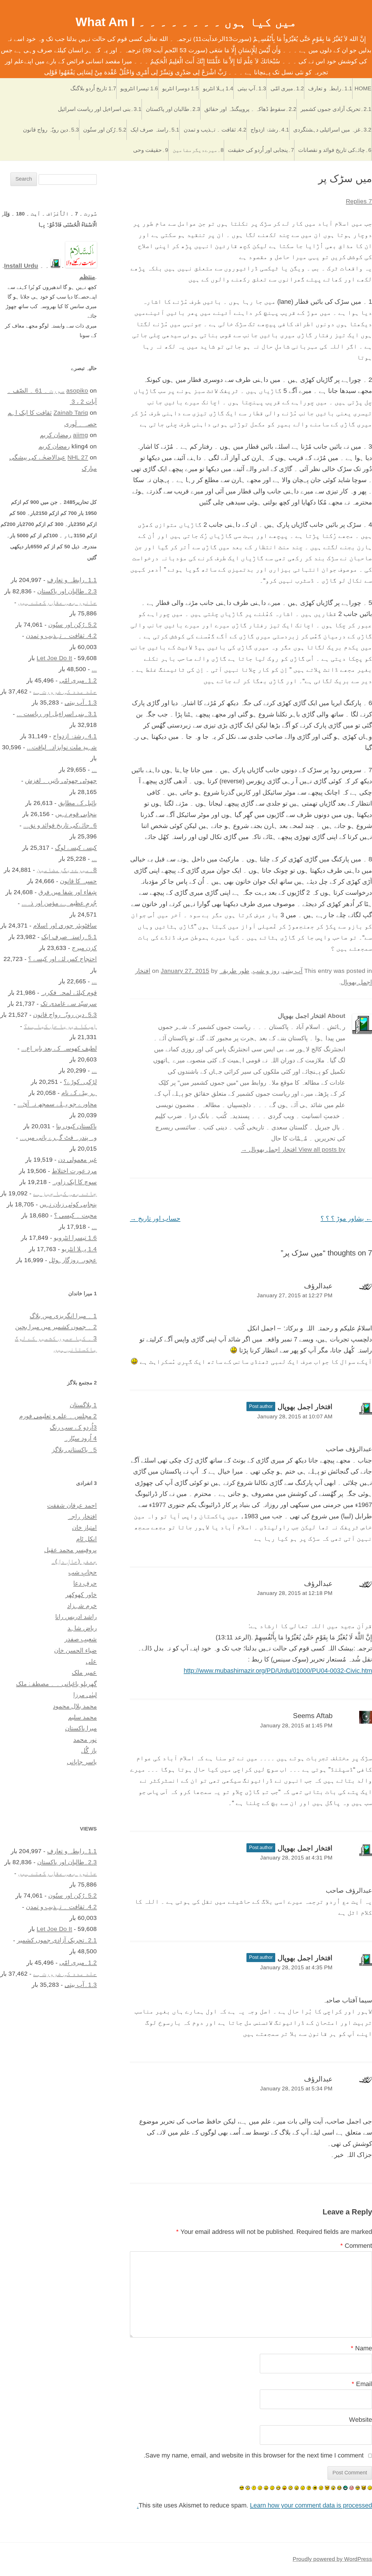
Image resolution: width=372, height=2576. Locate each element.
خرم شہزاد (82, 1606)
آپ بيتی (293, 971)
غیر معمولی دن (77, 1159)
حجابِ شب (83, 1572)
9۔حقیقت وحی (151, 150)
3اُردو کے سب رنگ (73, 1427)
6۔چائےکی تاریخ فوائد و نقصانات (335, 150)
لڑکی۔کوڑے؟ (80, 1082)
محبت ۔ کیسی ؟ (75, 1215)
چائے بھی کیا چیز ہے (65, 1193)
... (94, 669)
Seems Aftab (313, 1716)
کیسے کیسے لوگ (76, 848)
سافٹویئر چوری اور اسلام (65, 925)
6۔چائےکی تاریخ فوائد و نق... (60, 825)
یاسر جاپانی (82, 1762)
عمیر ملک (84, 1672)
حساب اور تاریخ (155, 1218)
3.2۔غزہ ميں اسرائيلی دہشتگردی (332, 130)
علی (91, 1661)
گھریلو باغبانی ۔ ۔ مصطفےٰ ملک (56, 1684)
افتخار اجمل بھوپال (305, 1407)
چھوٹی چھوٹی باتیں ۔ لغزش (61, 780)
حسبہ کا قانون (78, 881)
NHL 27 (78, 457)
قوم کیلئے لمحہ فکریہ (69, 993)
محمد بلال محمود (75, 1706)
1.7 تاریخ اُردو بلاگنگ (93, 88)
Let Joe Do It (54, 658)
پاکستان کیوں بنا (76, 1126)
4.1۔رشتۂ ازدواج (270, 130)
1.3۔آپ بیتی (252, 88)
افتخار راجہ (82, 1516)
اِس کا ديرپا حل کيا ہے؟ (60, 1026)
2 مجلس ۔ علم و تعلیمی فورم (58, 1416)
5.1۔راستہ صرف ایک (155, 130)
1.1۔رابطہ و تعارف (330, 88)
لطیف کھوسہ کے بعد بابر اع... (59, 1048)
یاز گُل (89, 1750)
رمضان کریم (56, 435)
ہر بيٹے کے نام (79, 1093)
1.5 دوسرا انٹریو (180, 88)
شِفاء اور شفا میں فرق (68, 892)
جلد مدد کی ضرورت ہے (65, 691)
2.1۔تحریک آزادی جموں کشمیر (336, 109)
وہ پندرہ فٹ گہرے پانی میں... (58, 1137)
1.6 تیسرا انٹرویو (139, 88)
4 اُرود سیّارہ (81, 1438)
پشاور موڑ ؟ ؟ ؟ (346, 1218)
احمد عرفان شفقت (72, 1505)
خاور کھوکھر (81, 1595)
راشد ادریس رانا (76, 1617)
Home (363, 88)
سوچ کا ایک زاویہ (75, 1182)
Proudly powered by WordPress (332, 2559)
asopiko (77, 390)
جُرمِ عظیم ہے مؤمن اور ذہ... (59, 903)
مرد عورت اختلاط (74, 1171)
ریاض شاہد (82, 1628)
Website (361, 2420)
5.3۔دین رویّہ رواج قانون (51, 130)
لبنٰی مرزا (85, 1695)
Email (362, 2384)
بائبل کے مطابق (77, 803)
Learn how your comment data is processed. (254, 2505)
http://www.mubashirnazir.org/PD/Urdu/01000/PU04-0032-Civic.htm (278, 1671)
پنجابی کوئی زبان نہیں (68, 1204)
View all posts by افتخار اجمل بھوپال (293, 1149)
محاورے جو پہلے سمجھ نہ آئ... (57, 1104)
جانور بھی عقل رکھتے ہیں (57, 602)
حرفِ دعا (85, 1583)
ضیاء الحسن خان (75, 1650)
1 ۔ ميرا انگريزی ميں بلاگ (63, 1316)
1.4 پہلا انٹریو (218, 88)
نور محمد (85, 1739)
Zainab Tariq (71, 413)
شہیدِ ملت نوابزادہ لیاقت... (62, 747)
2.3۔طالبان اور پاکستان (173, 109)
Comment (356, 2246)
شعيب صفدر (81, 1639)
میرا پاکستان (81, 1728)
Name (361, 2348)
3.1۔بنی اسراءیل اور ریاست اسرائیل (100, 109)
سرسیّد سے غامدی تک (69, 1004)
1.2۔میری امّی (287, 88)
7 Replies (359, 201)
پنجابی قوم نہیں (76, 814)
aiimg (81, 435)
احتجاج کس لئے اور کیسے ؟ (62, 959)
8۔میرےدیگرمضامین (198, 150)
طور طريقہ (234, 971)
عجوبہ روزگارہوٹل (73, 1260)
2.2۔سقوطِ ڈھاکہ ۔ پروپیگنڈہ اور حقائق (250, 109)
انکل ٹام (86, 1539)
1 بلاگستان (83, 1405)
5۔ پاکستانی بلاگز (74, 1450)
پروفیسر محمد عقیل (70, 1550)
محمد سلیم (82, 1717)
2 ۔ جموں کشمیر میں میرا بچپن (56, 1327)
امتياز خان (84, 1527)
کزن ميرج (84, 948)
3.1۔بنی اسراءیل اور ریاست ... (57, 714)
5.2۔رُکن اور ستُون (105, 130)
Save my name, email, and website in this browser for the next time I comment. (254, 2455)
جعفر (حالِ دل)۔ (74, 1561)
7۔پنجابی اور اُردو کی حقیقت (261, 150)
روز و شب (266, 971)
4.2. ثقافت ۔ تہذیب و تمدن (215, 130)
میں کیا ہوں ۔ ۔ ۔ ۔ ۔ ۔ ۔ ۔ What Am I (186, 22)
